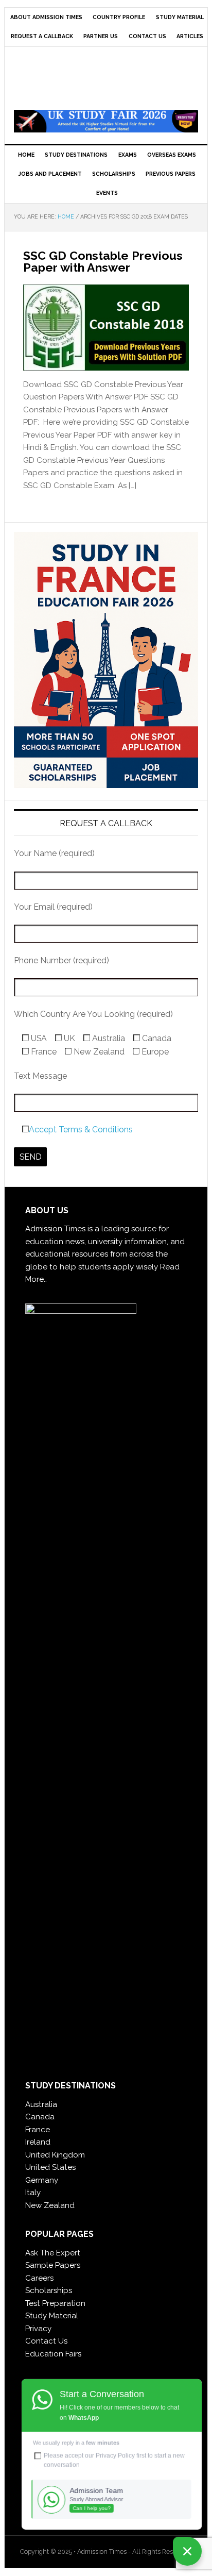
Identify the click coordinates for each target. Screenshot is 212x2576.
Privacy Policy (115, 2455)
